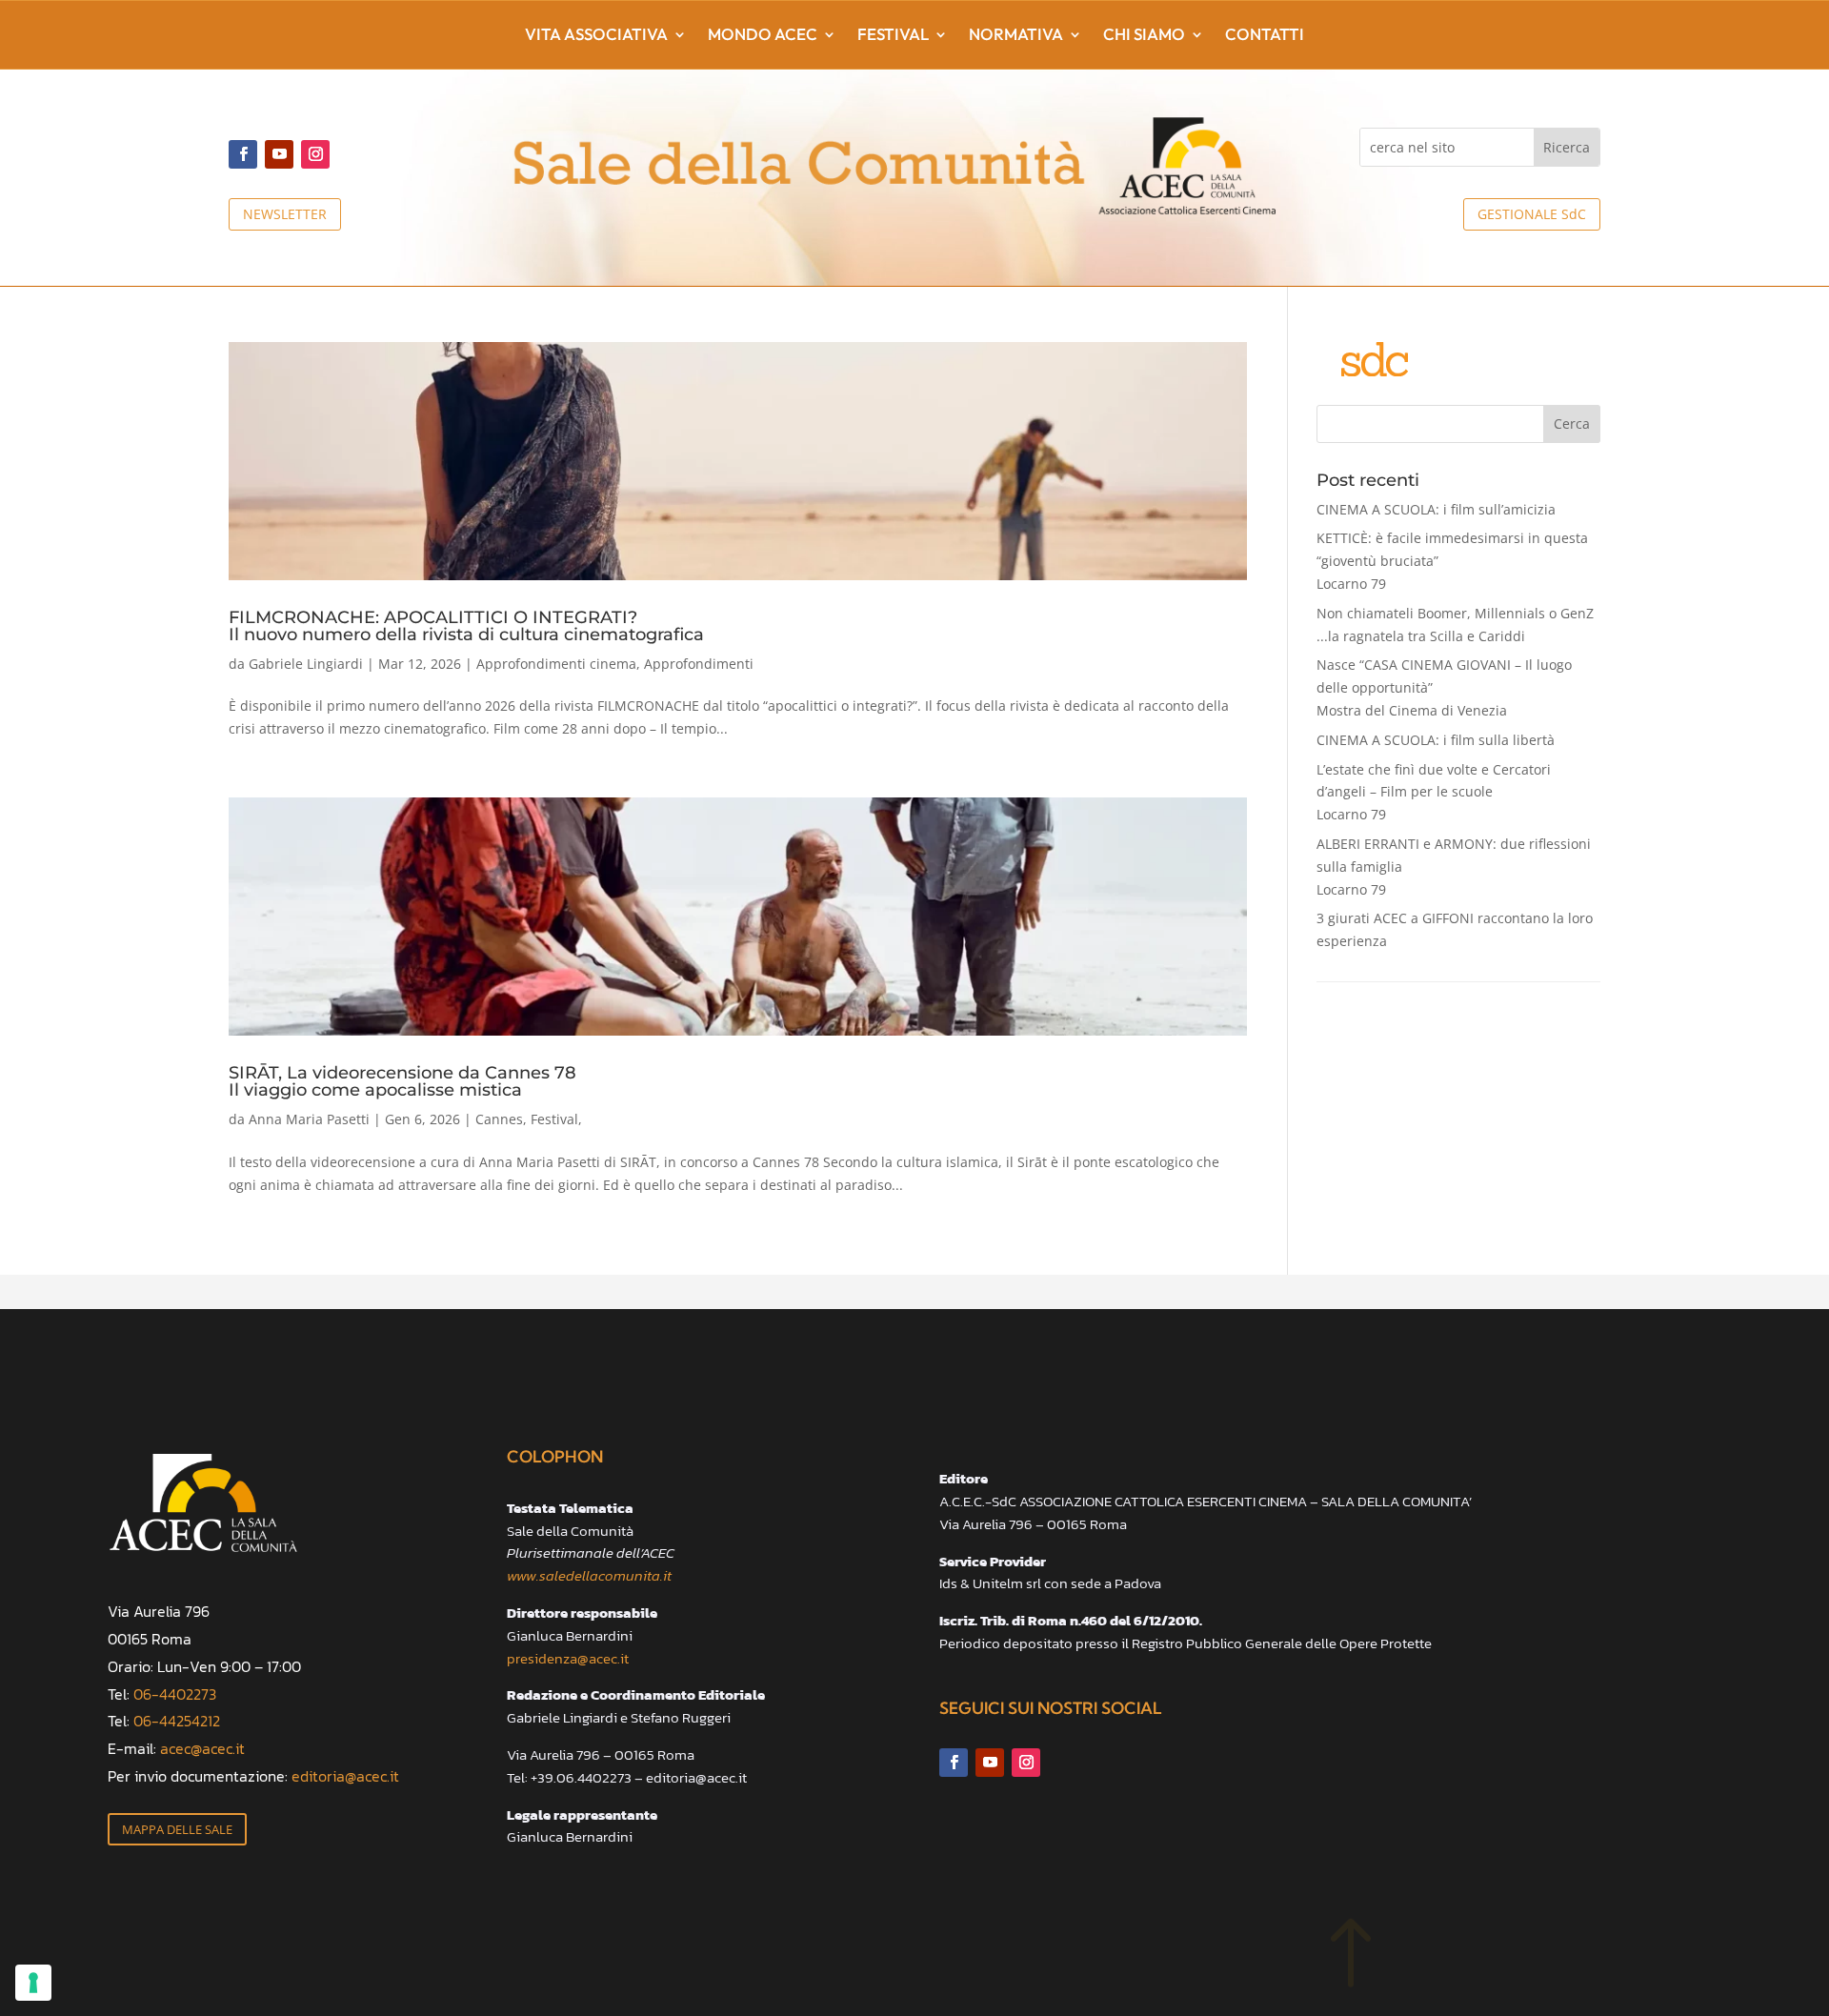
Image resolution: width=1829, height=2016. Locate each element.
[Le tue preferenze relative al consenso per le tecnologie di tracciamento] (33, 1983)
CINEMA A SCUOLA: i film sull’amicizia (1436, 509)
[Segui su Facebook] (243, 154)
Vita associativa (596, 36)
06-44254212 (177, 1721)
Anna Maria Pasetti (309, 1119)
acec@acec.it (202, 1748)
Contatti (1265, 36)
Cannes (499, 1119)
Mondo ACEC (763, 36)
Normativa (1016, 36)
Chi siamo (1144, 36)
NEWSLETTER (285, 214)
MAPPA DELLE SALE (177, 1829)
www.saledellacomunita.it (589, 1575)
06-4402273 (175, 1694)
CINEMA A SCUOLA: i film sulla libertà (1436, 740)
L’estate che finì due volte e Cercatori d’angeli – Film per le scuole (1434, 792)
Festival (893, 36)
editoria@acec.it (345, 1776)
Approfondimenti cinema (556, 664)
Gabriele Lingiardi (306, 664)
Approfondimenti (699, 664)
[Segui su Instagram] (315, 154)
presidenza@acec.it (568, 1658)
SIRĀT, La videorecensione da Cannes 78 (402, 1080)
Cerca (1572, 423)
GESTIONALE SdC (1532, 214)
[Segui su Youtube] (279, 154)
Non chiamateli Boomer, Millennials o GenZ (1455, 625)
